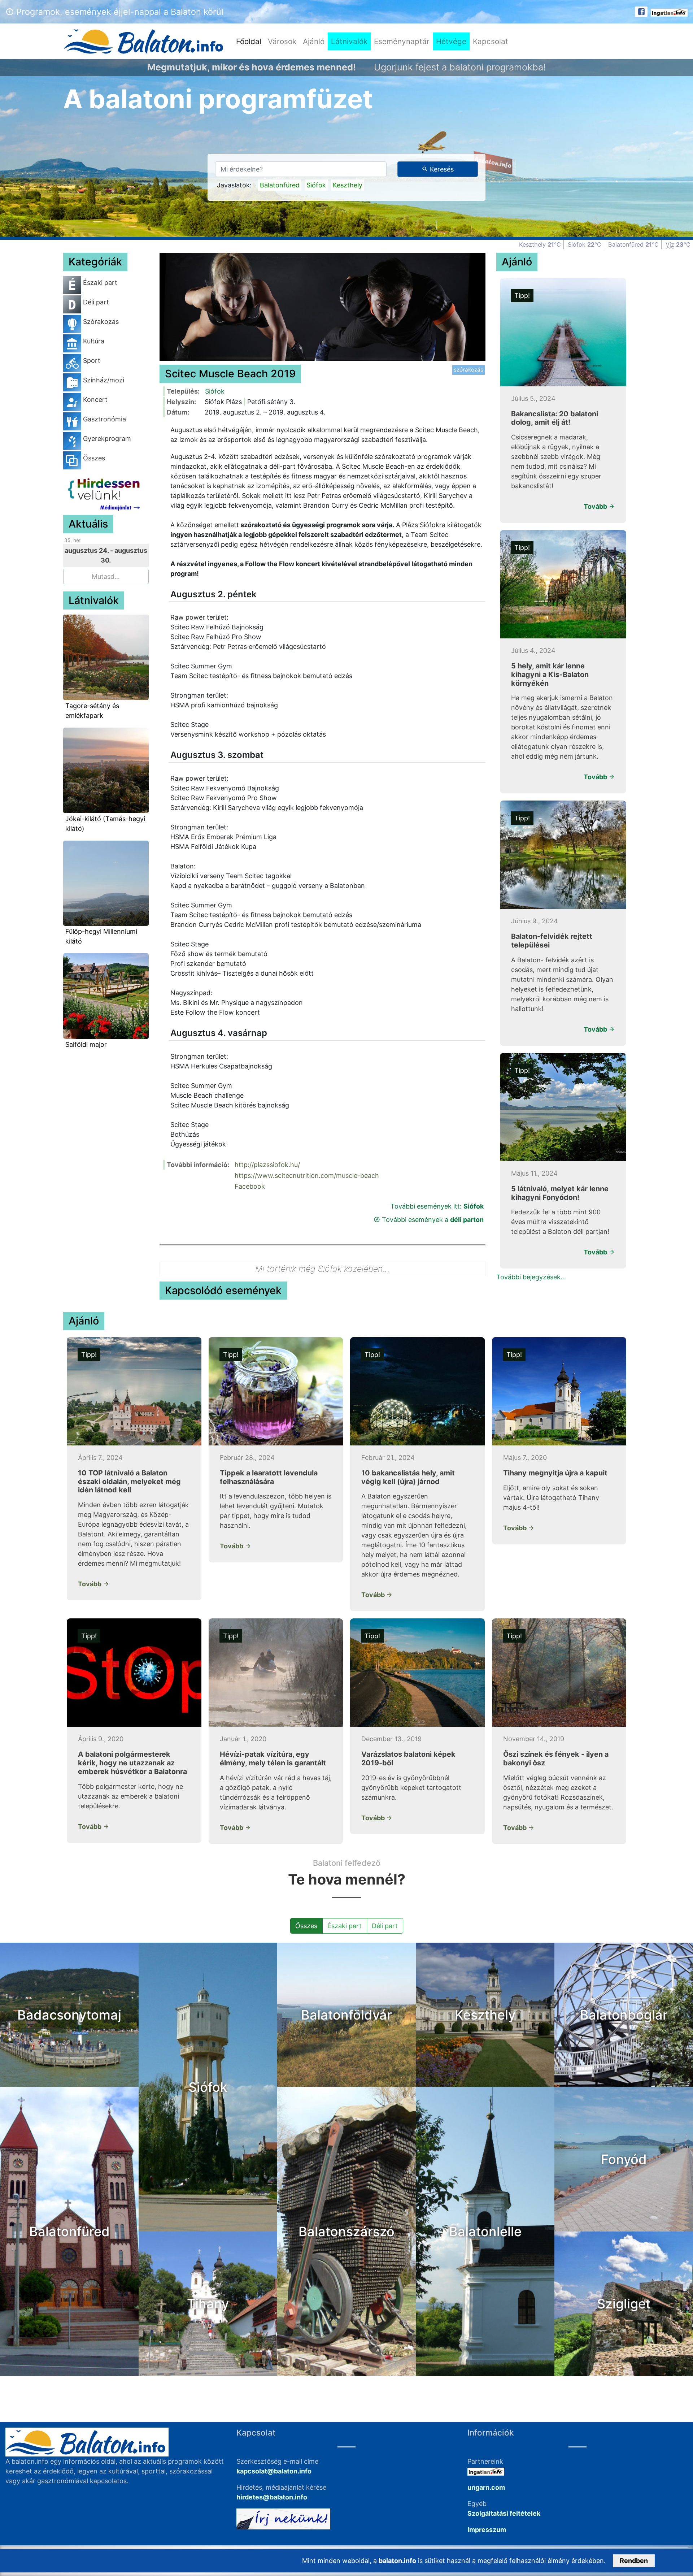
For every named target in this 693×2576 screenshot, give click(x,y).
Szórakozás (468, 370)
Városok (282, 41)
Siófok (316, 185)
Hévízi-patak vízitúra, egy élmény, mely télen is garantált (273, 1758)
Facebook (250, 1186)
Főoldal (250, 41)
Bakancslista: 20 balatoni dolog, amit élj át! (555, 418)
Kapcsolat (491, 41)
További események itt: (437, 1206)
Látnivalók (349, 41)
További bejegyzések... (531, 1277)
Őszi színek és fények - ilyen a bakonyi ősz (556, 1758)
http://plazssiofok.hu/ (267, 1165)
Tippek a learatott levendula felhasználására (269, 1477)
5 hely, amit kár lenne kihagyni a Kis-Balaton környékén (550, 675)
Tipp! (522, 296)
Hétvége (451, 41)
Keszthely (348, 185)
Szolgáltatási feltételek (504, 2513)
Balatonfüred (280, 185)
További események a (432, 1220)
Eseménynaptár (402, 41)
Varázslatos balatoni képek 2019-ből (408, 1758)
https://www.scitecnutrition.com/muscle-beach (307, 1176)
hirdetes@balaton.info (272, 2497)
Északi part (345, 1926)
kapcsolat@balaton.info (274, 2471)
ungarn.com (486, 2487)
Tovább (596, 506)
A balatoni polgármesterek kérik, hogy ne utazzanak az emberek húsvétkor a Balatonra (132, 1763)
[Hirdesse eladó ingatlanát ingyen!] (669, 12)
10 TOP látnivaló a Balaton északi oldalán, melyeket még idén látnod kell (129, 1482)
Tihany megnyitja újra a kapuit (555, 1473)
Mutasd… (106, 576)
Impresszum (487, 2530)
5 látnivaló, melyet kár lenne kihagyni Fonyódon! (560, 1193)
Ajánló (314, 41)
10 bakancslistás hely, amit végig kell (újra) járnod (408, 1477)
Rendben (634, 2561)
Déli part (385, 1926)
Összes (306, 1926)
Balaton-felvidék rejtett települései (552, 941)
